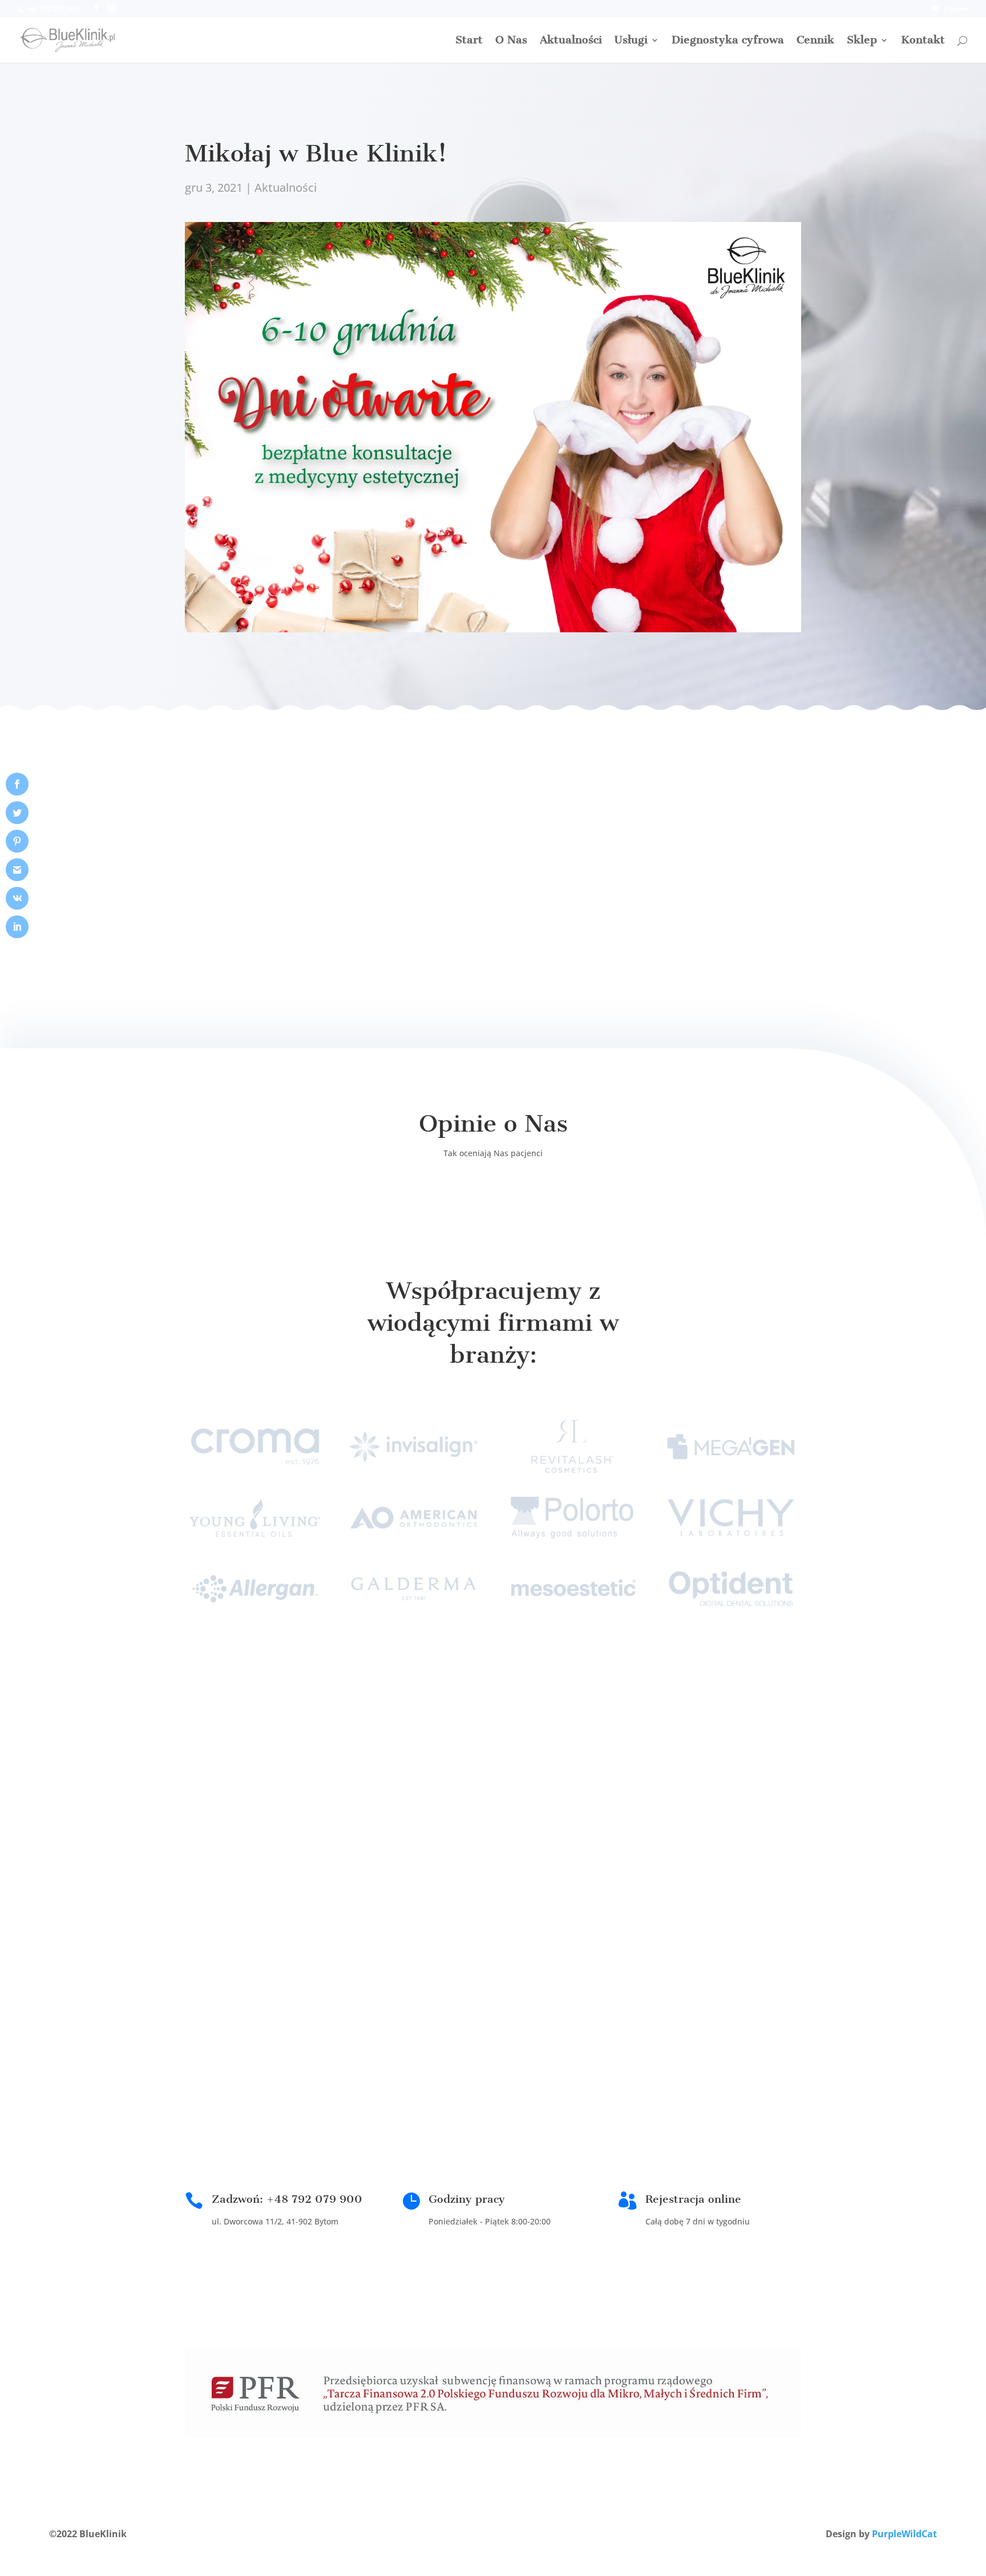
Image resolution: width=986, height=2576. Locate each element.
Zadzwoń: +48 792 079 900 (287, 2199)
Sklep (862, 41)
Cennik (815, 41)
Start (469, 41)
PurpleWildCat (904, 2534)
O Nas (511, 41)
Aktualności (571, 41)
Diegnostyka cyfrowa (728, 41)
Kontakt (923, 41)
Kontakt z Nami (559, 1819)
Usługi (631, 41)
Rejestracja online (693, 2199)
